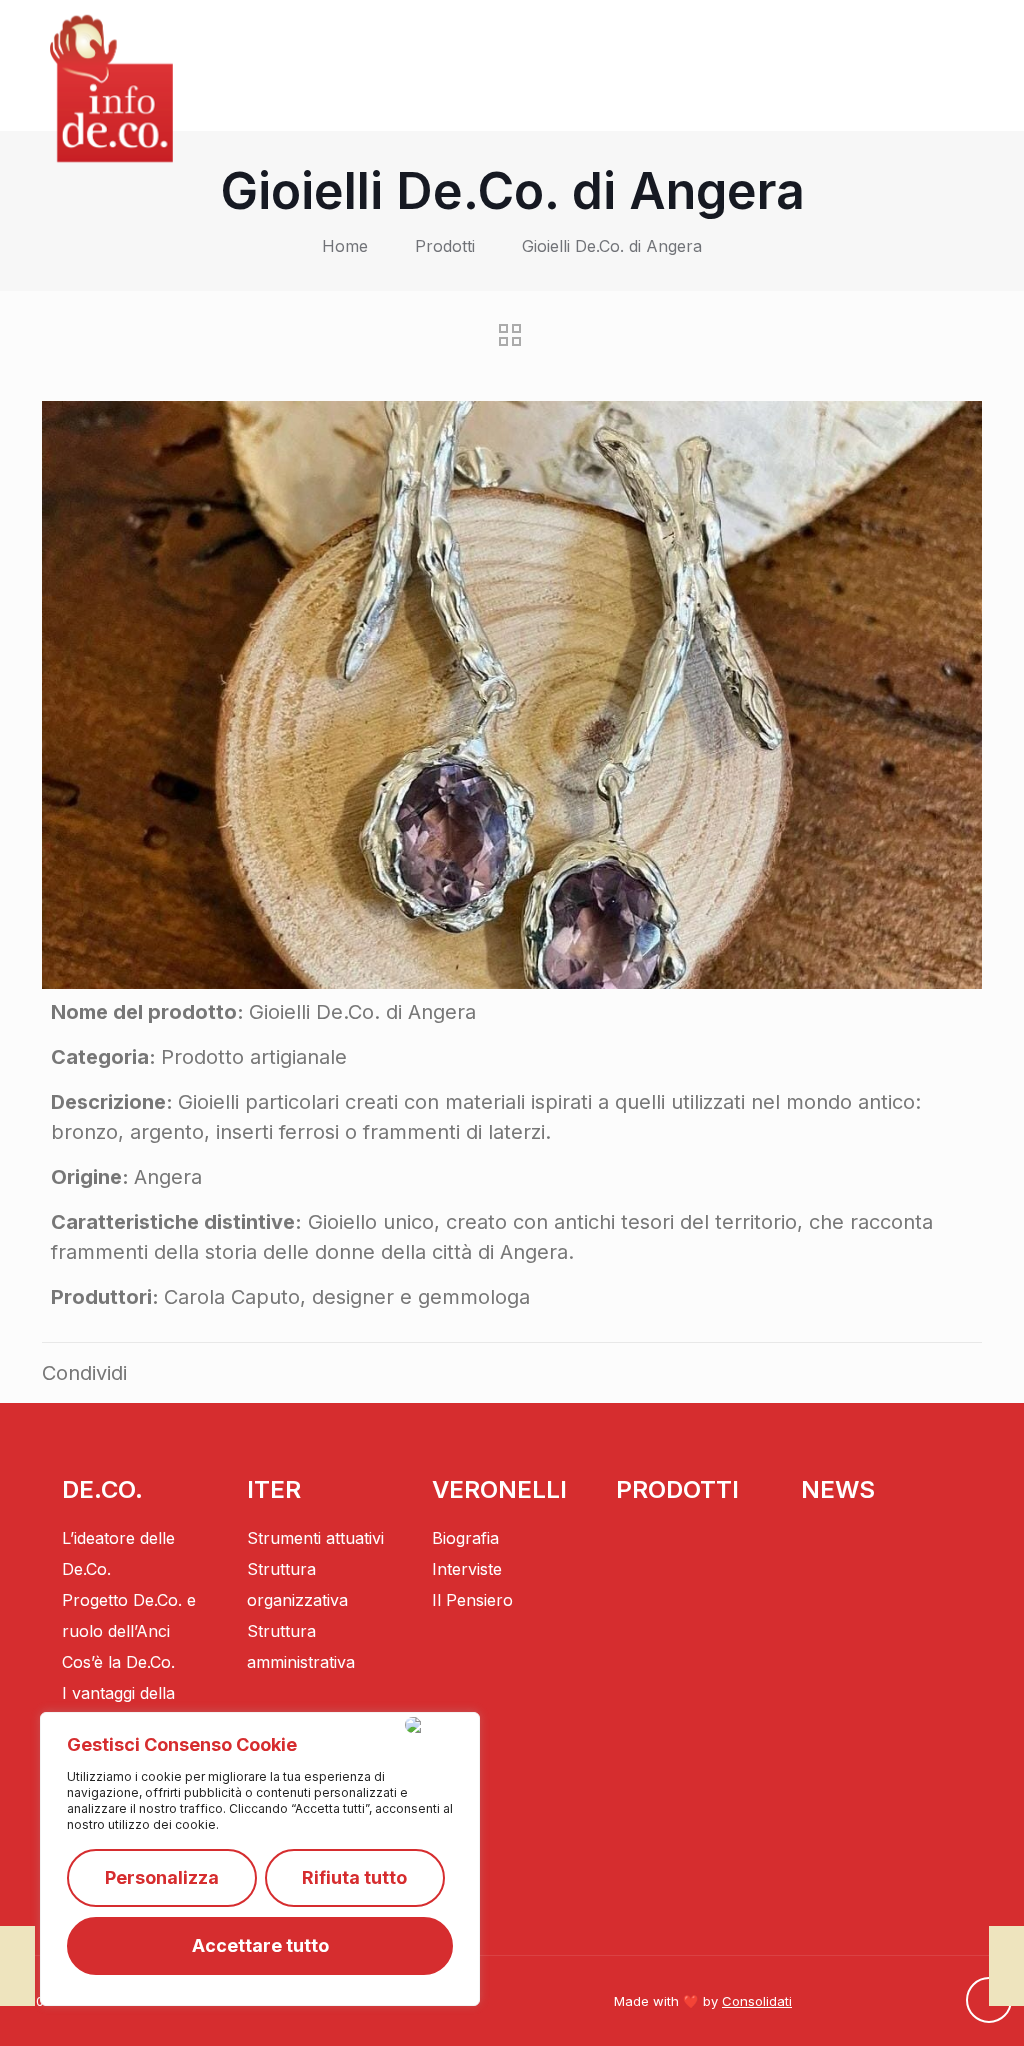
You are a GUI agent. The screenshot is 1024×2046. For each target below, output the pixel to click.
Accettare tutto (260, 1945)
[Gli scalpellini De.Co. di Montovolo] (1006, 1966)
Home (345, 246)
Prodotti (445, 246)
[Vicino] (438, 1725)
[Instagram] (890, 2002)
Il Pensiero (472, 1600)
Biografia (465, 1538)
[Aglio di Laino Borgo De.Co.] (17, 1966)
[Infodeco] (111, 88)
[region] (260, 1859)
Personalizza (162, 1877)
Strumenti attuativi (315, 1538)
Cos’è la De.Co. (118, 1662)
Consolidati (757, 2001)
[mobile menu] (952, 65)
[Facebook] (929, 2002)
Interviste (467, 1569)
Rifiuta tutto (354, 1877)
